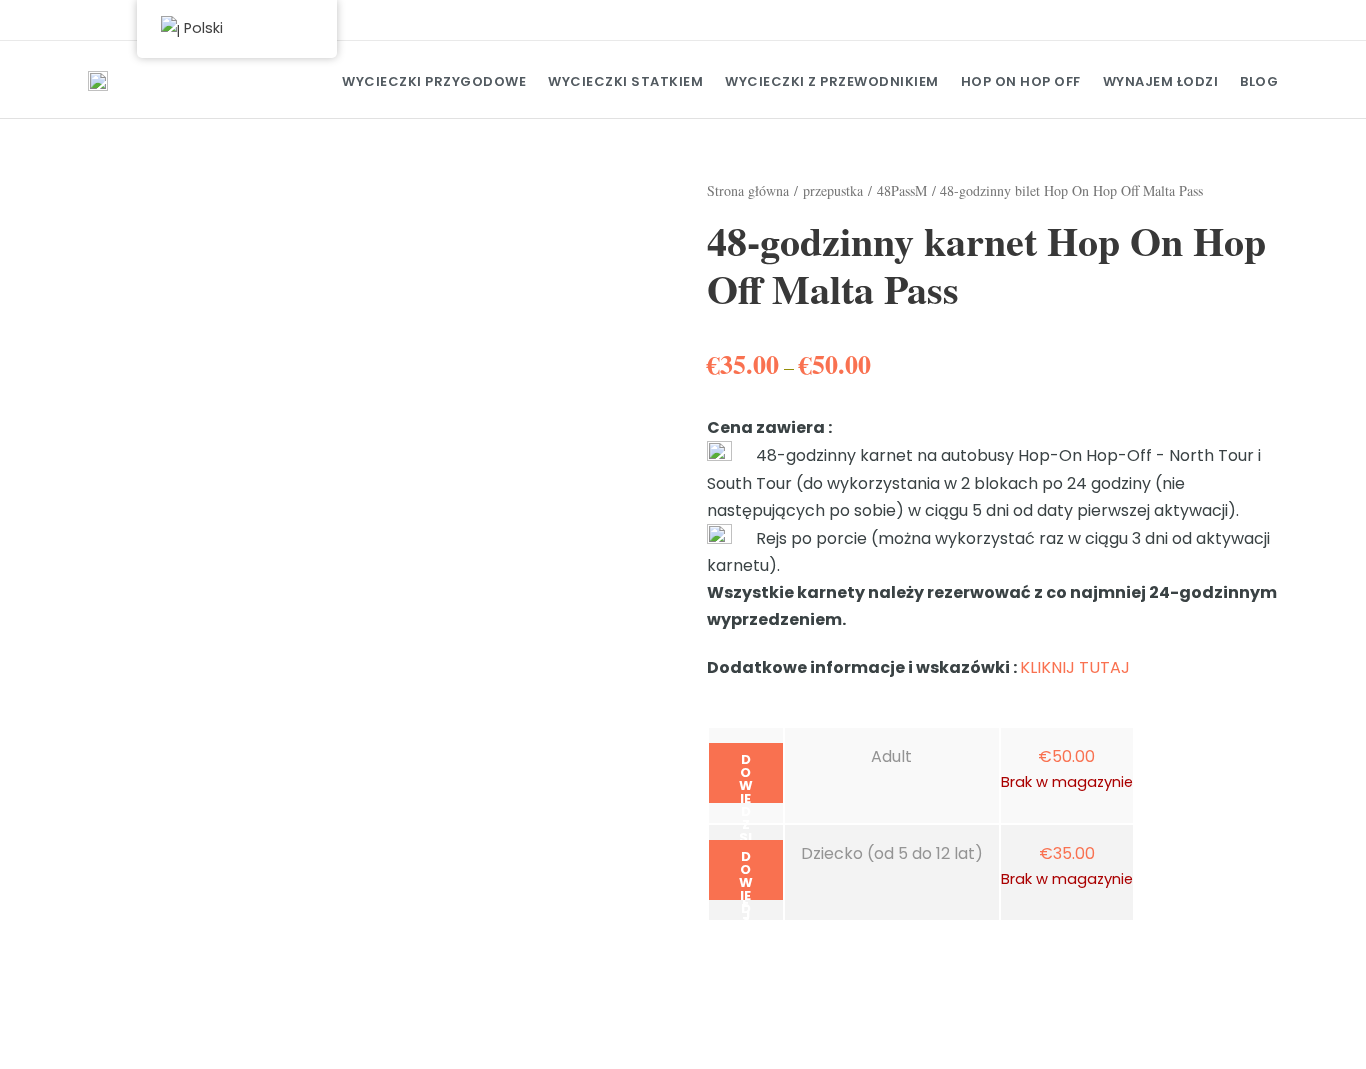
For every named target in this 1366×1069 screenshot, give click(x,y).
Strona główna (748, 190)
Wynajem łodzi (1161, 81)
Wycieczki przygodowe (434, 81)
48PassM (902, 190)
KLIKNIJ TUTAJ (1075, 667)
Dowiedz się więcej (746, 776)
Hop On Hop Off (1021, 81)
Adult (891, 756)
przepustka (833, 190)
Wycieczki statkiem (625, 81)
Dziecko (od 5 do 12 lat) (892, 853)
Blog (1259, 81)
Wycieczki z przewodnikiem (832, 81)
